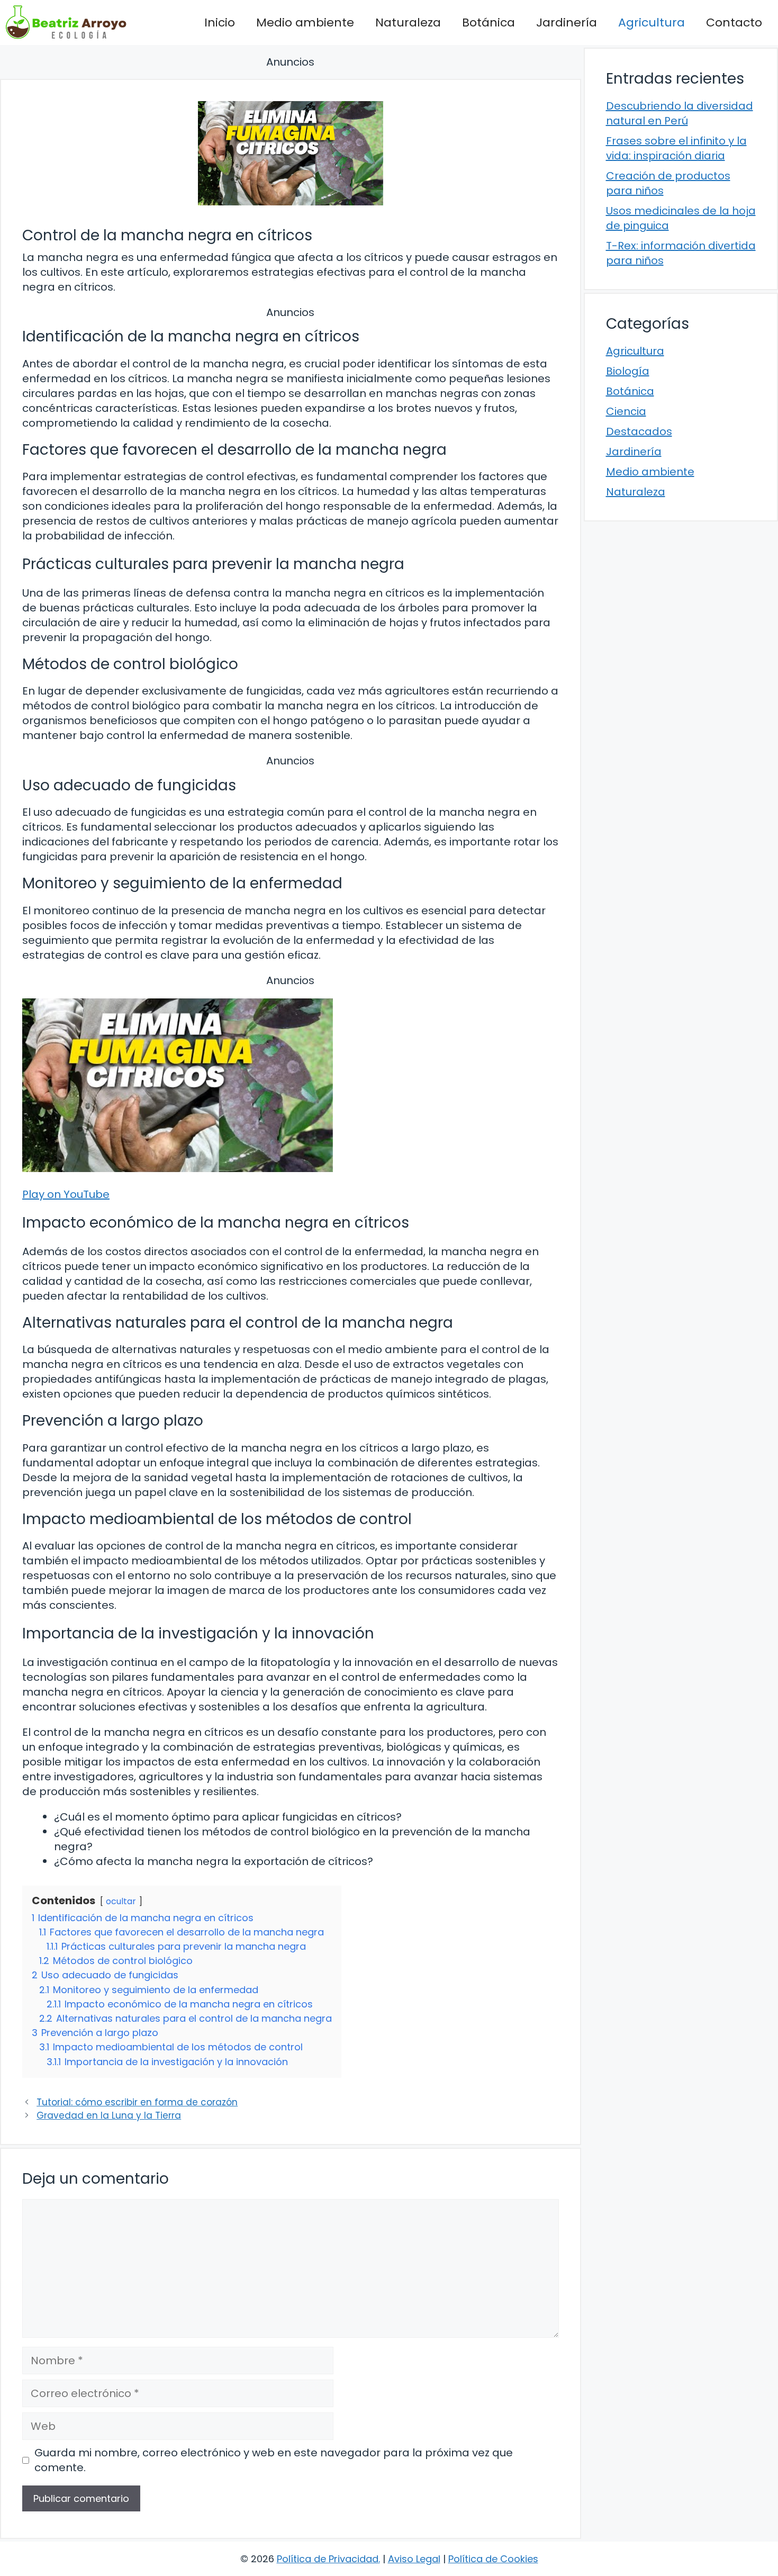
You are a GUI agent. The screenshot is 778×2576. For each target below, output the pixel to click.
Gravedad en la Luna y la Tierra (109, 2115)
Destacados (639, 431)
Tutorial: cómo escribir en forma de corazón (137, 2102)
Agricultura (652, 22)
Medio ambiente (305, 22)
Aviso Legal (414, 2559)
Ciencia (626, 411)
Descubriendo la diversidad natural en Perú (680, 113)
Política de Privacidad (328, 2559)
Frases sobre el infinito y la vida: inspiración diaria (676, 148)
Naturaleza (408, 22)
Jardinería (567, 22)
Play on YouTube (66, 1194)
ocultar (121, 1901)
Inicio (220, 22)
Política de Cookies (493, 2559)
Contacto (734, 22)
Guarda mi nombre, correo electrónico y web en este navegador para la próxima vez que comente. (274, 2460)
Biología (628, 371)
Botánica (488, 22)
